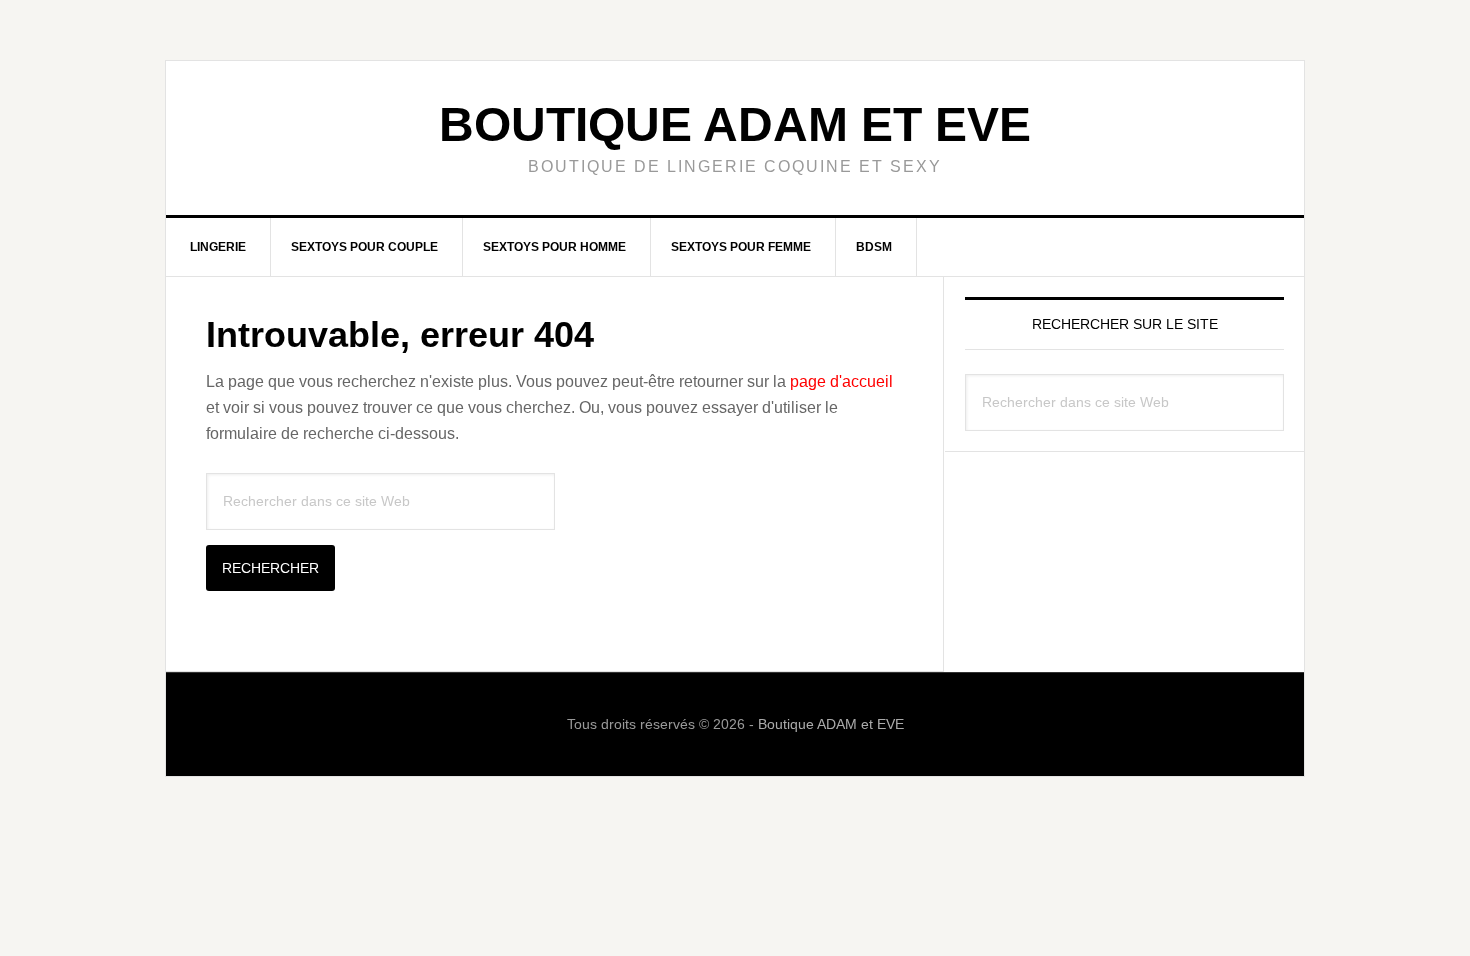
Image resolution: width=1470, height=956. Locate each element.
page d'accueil (841, 381)
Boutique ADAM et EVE (735, 124)
